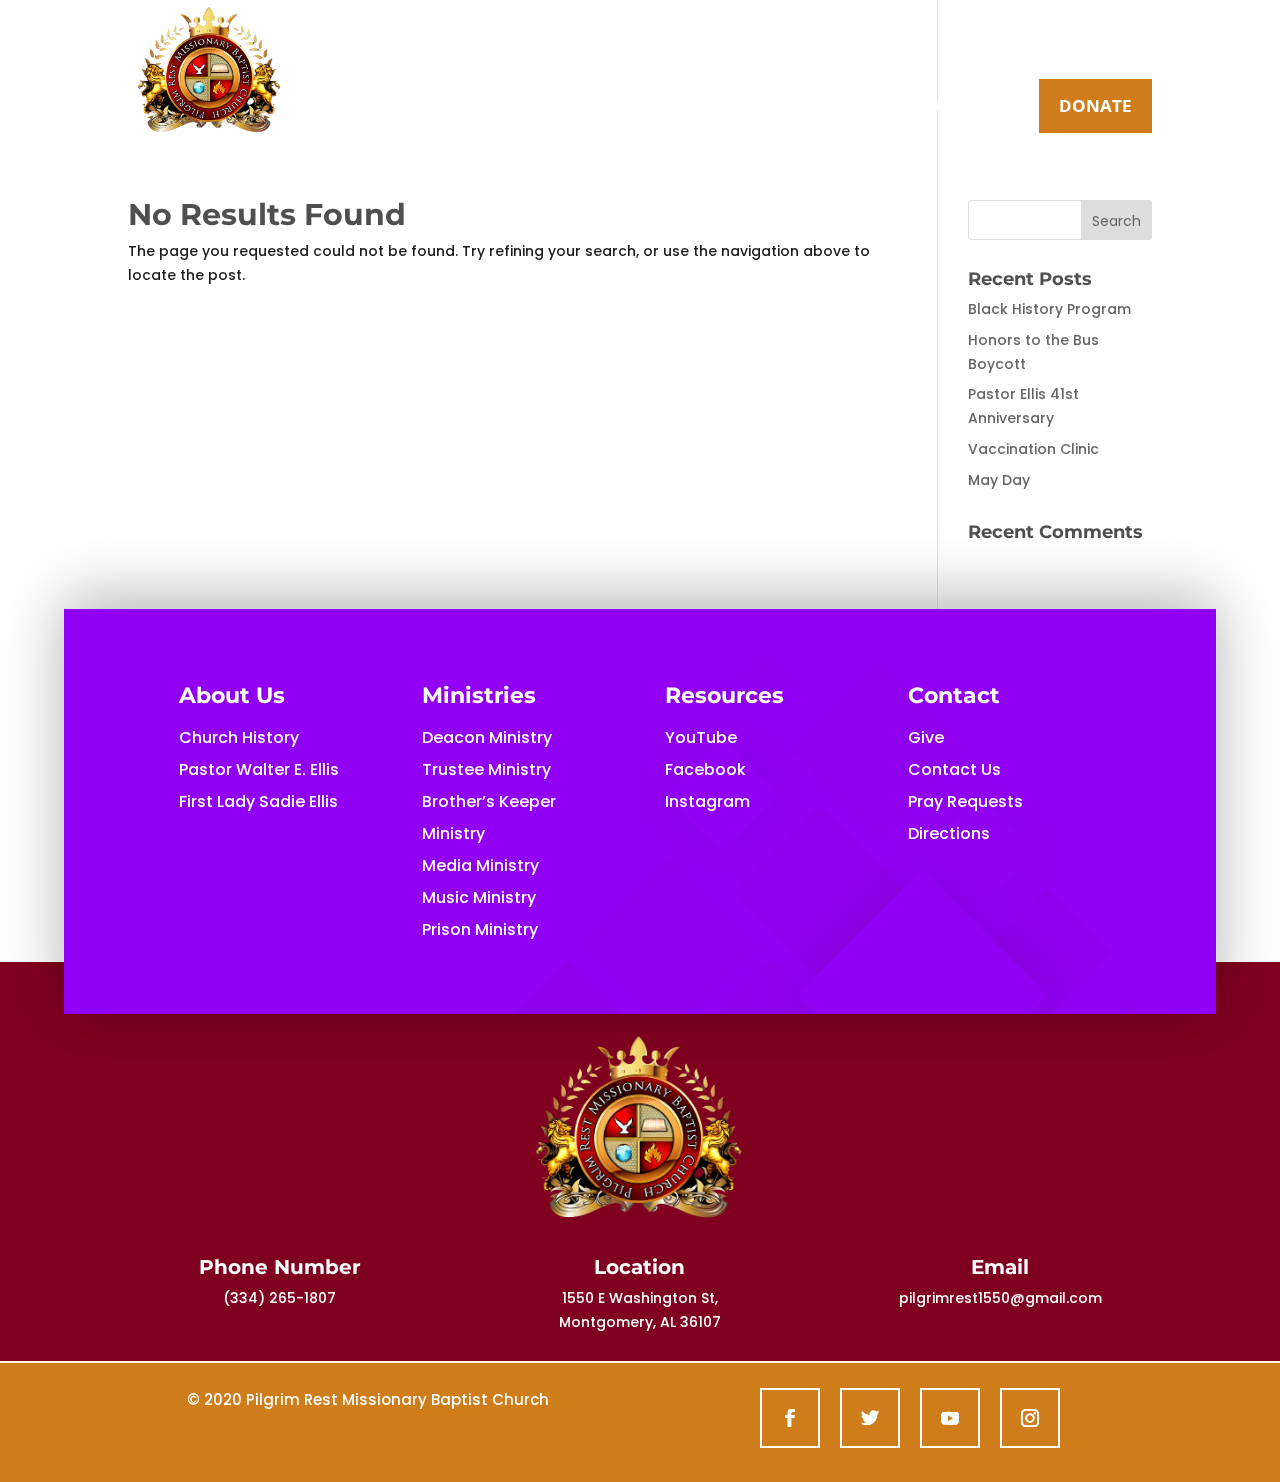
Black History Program (1049, 309)
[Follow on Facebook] (790, 1418)
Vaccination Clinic (1033, 449)
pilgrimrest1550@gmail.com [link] (1000, 1298)
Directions (949, 833)
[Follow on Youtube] (950, 1418)
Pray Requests (965, 801)
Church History (239, 737)
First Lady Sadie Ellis (258, 801)
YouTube (701, 737)
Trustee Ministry (486, 769)
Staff (834, 108)
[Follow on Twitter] (870, 1418)
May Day (999, 480)
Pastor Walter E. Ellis (259, 769)
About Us (578, 108)
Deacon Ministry (487, 737)
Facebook (705, 769)
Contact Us (939, 108)
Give (926, 737)
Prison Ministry (480, 929)
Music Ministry (479, 897)
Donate (1095, 105)
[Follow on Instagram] (1030, 1418)
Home (482, 108)
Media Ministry (480, 865)
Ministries (715, 108)
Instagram (707, 801)
